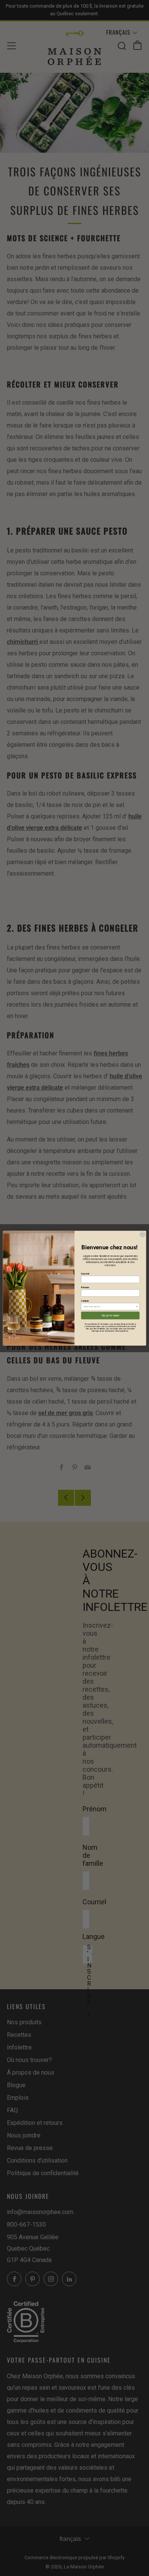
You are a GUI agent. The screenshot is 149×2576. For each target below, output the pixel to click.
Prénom (85, 1287)
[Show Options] (137, 1306)
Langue (85, 1301)
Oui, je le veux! (111, 1315)
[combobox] (110, 1306)
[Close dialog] (142, 1234)
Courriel (85, 1274)
